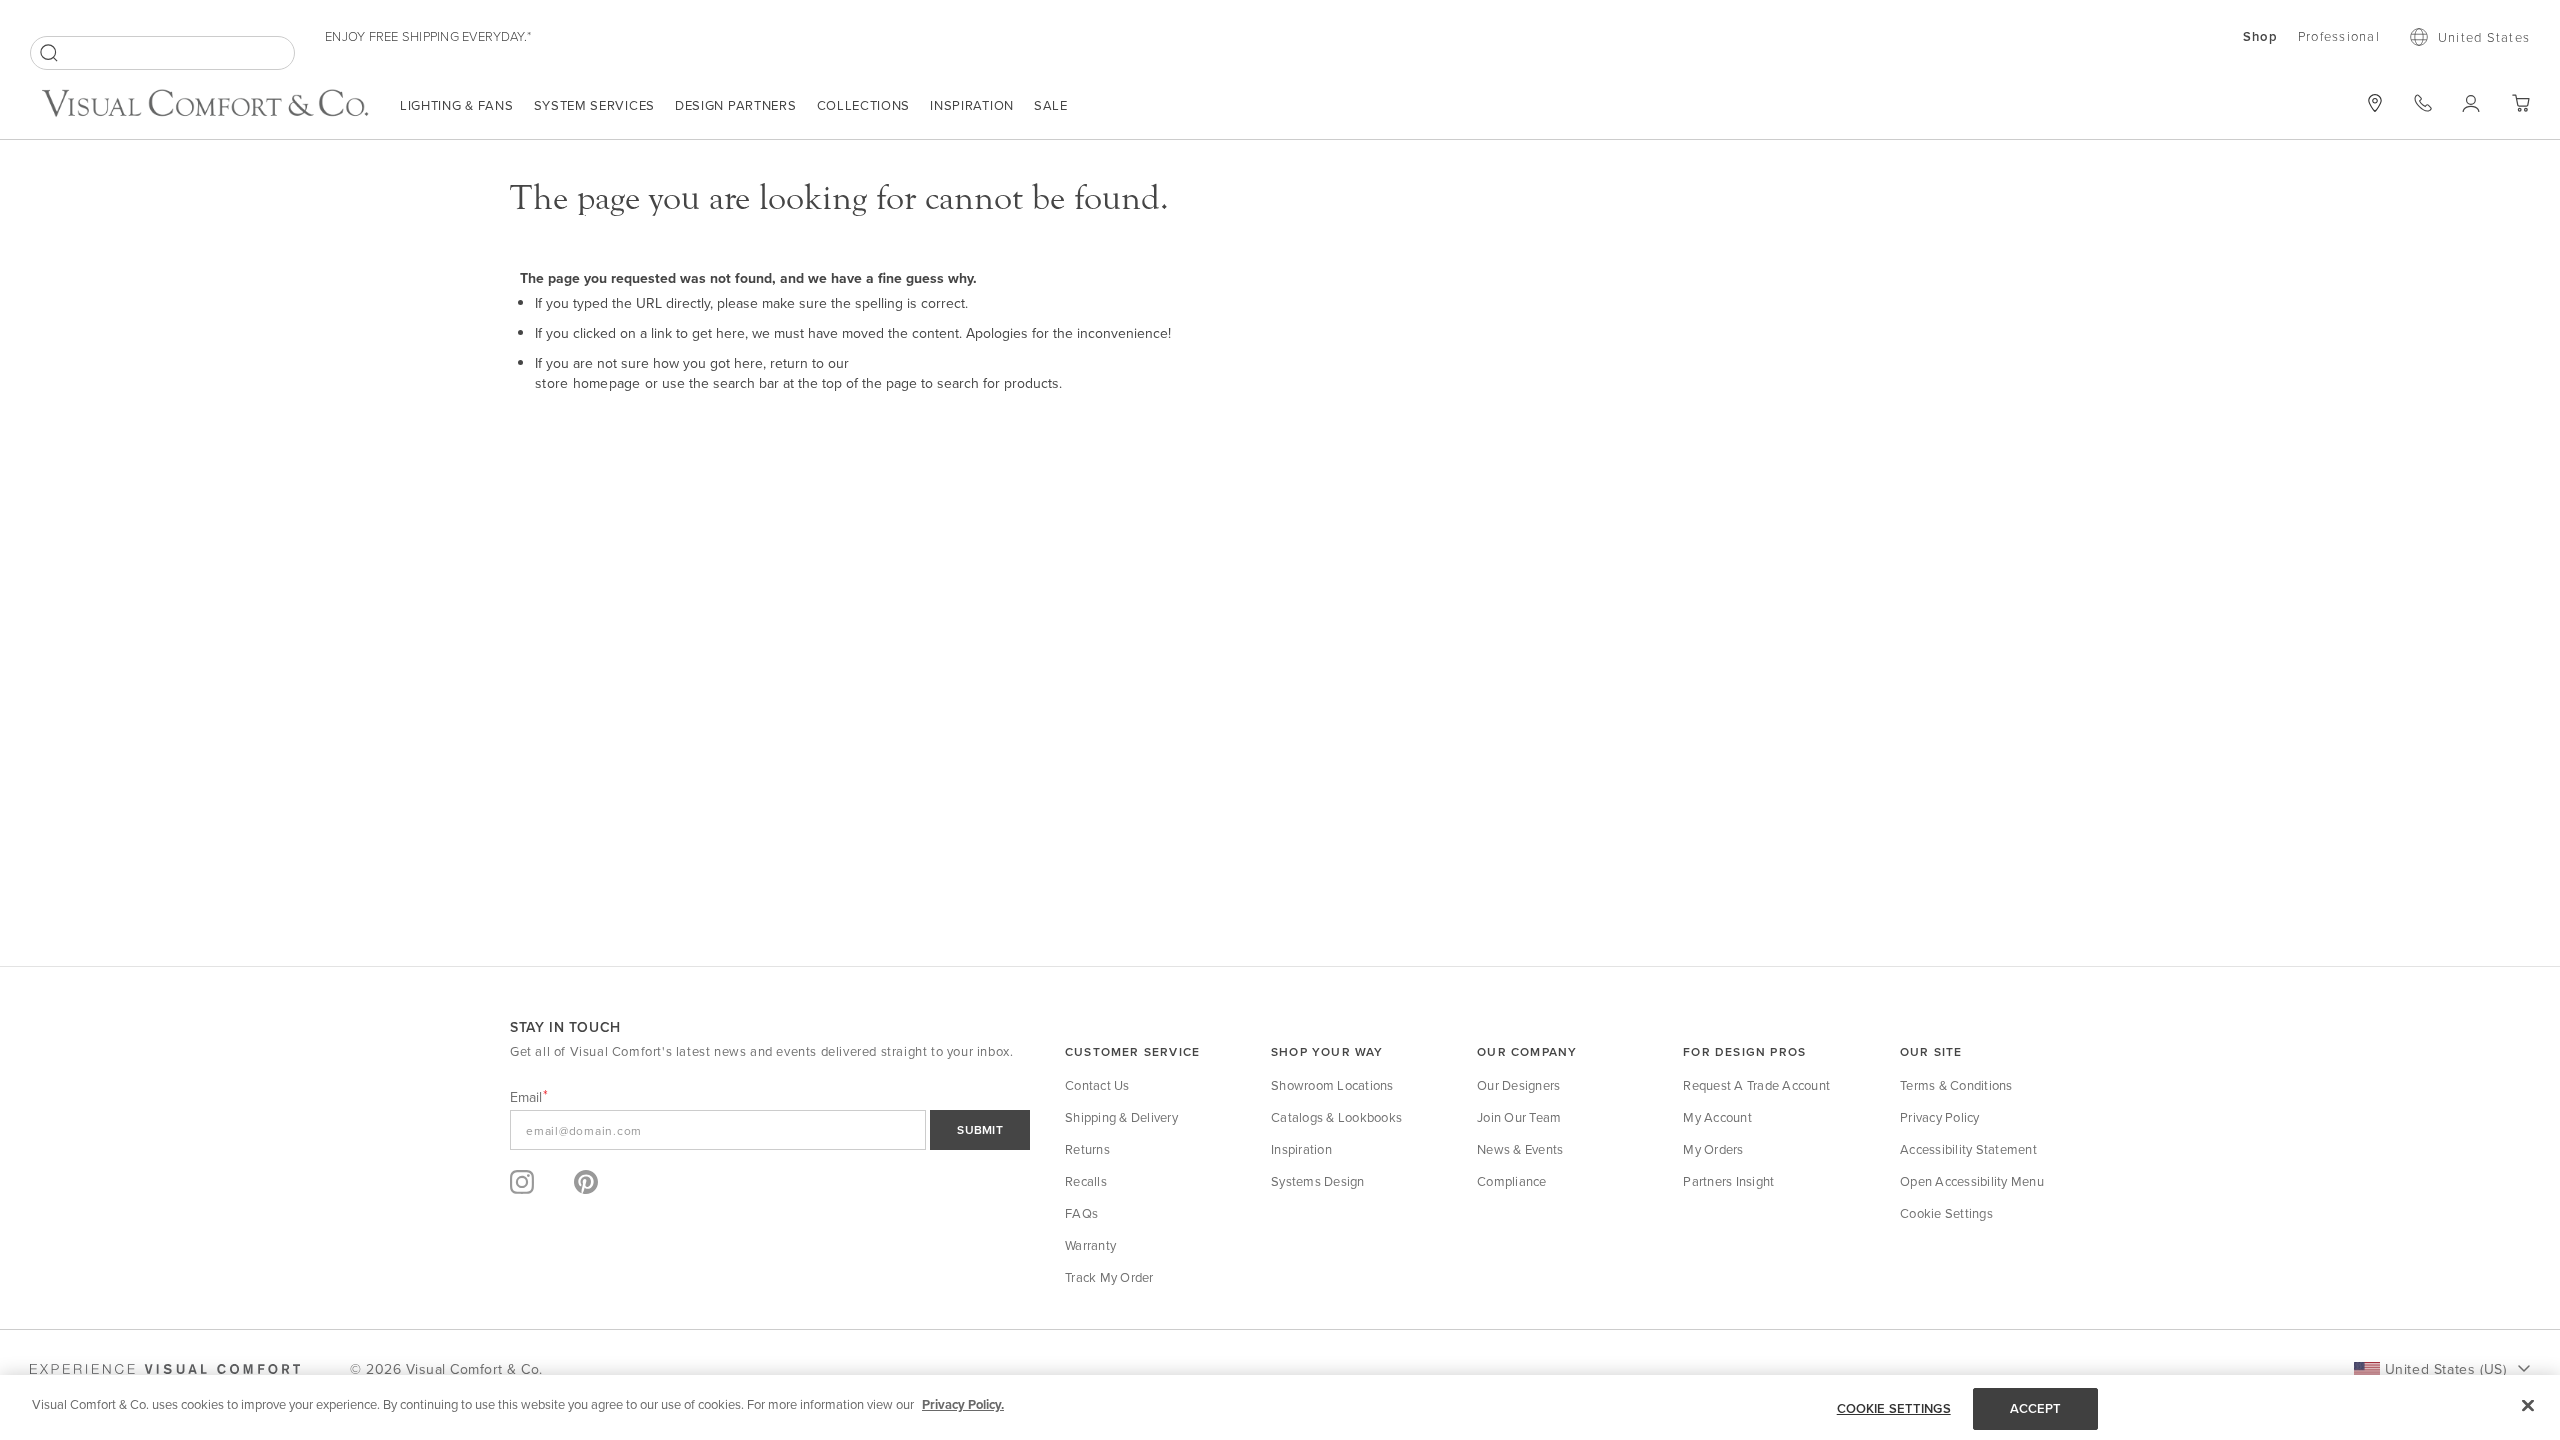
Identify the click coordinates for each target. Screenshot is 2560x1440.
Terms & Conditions (1956, 1085)
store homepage (588, 383)
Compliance (1512, 1181)
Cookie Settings (1946, 1213)
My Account (1717, 1117)
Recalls (1086, 1181)
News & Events (1520, 1149)
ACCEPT (2036, 1408)
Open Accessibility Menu (1972, 1181)
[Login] (2471, 103)
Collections (864, 105)
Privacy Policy (1940, 1117)
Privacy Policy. (963, 1404)
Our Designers (1518, 1085)
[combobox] (162, 53)
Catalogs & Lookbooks (1336, 1117)
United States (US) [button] (2445, 1369)
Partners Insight (1728, 1181)
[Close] (2528, 1405)
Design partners (736, 105)
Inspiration (972, 105)
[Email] (770, 1130)
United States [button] (2484, 37)
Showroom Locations (1332, 1085)
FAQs (1081, 1213)
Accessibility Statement (1968, 1149)
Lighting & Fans (457, 105)
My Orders (1713, 1149)
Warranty (1090, 1245)
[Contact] (2423, 103)
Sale (1051, 105)
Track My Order (1109, 1277)
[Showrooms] (2375, 103)
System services (595, 105)
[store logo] (205, 105)
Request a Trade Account (1756, 1085)
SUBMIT (980, 1129)
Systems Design (1318, 1181)
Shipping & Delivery (1121, 1117)
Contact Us (1097, 1085)
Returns (1087, 1149)
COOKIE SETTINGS (1894, 1408)
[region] (1280, 1407)
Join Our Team (1519, 1117)
